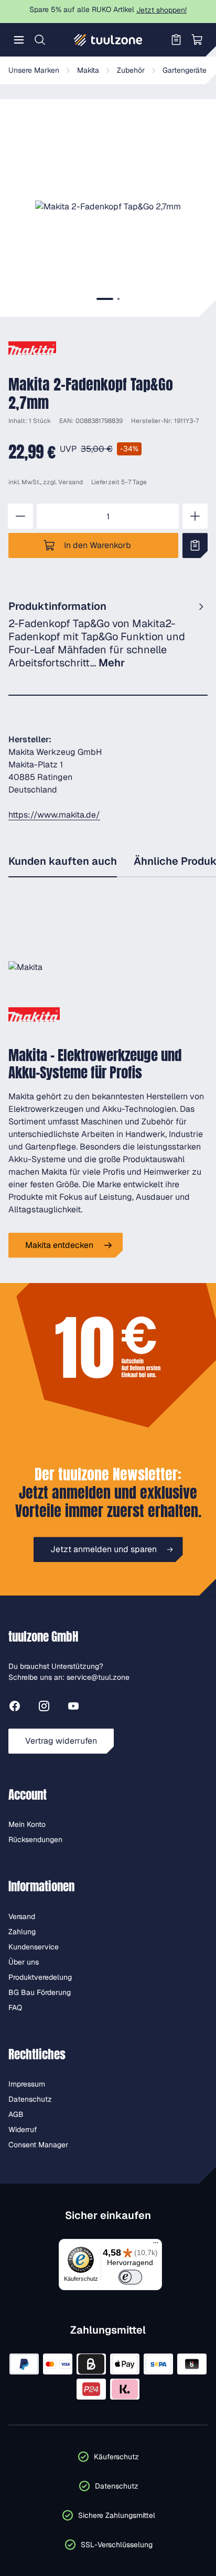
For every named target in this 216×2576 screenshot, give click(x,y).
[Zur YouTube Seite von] (73, 1708)
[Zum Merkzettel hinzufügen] (195, 545)
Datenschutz (30, 2099)
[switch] (130, 2277)
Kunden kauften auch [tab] (63, 861)
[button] (108, 207)
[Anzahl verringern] (20, 516)
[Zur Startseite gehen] (108, 40)
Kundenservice (34, 1947)
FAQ (15, 2008)
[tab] (105, 299)
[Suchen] (40, 40)
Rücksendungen (35, 1839)
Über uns (24, 1962)
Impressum (27, 2084)
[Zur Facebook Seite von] (15, 1708)
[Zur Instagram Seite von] (44, 1708)
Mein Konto (27, 1824)
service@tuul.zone (98, 1677)
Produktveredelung (40, 1977)
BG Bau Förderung (40, 1992)
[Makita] (32, 348)
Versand (71, 482)
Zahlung (22, 1932)
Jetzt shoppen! (161, 10)
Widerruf (23, 2129)
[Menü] (19, 40)
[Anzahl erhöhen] (195, 516)
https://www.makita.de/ (54, 815)
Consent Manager (38, 2145)
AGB (16, 2114)
